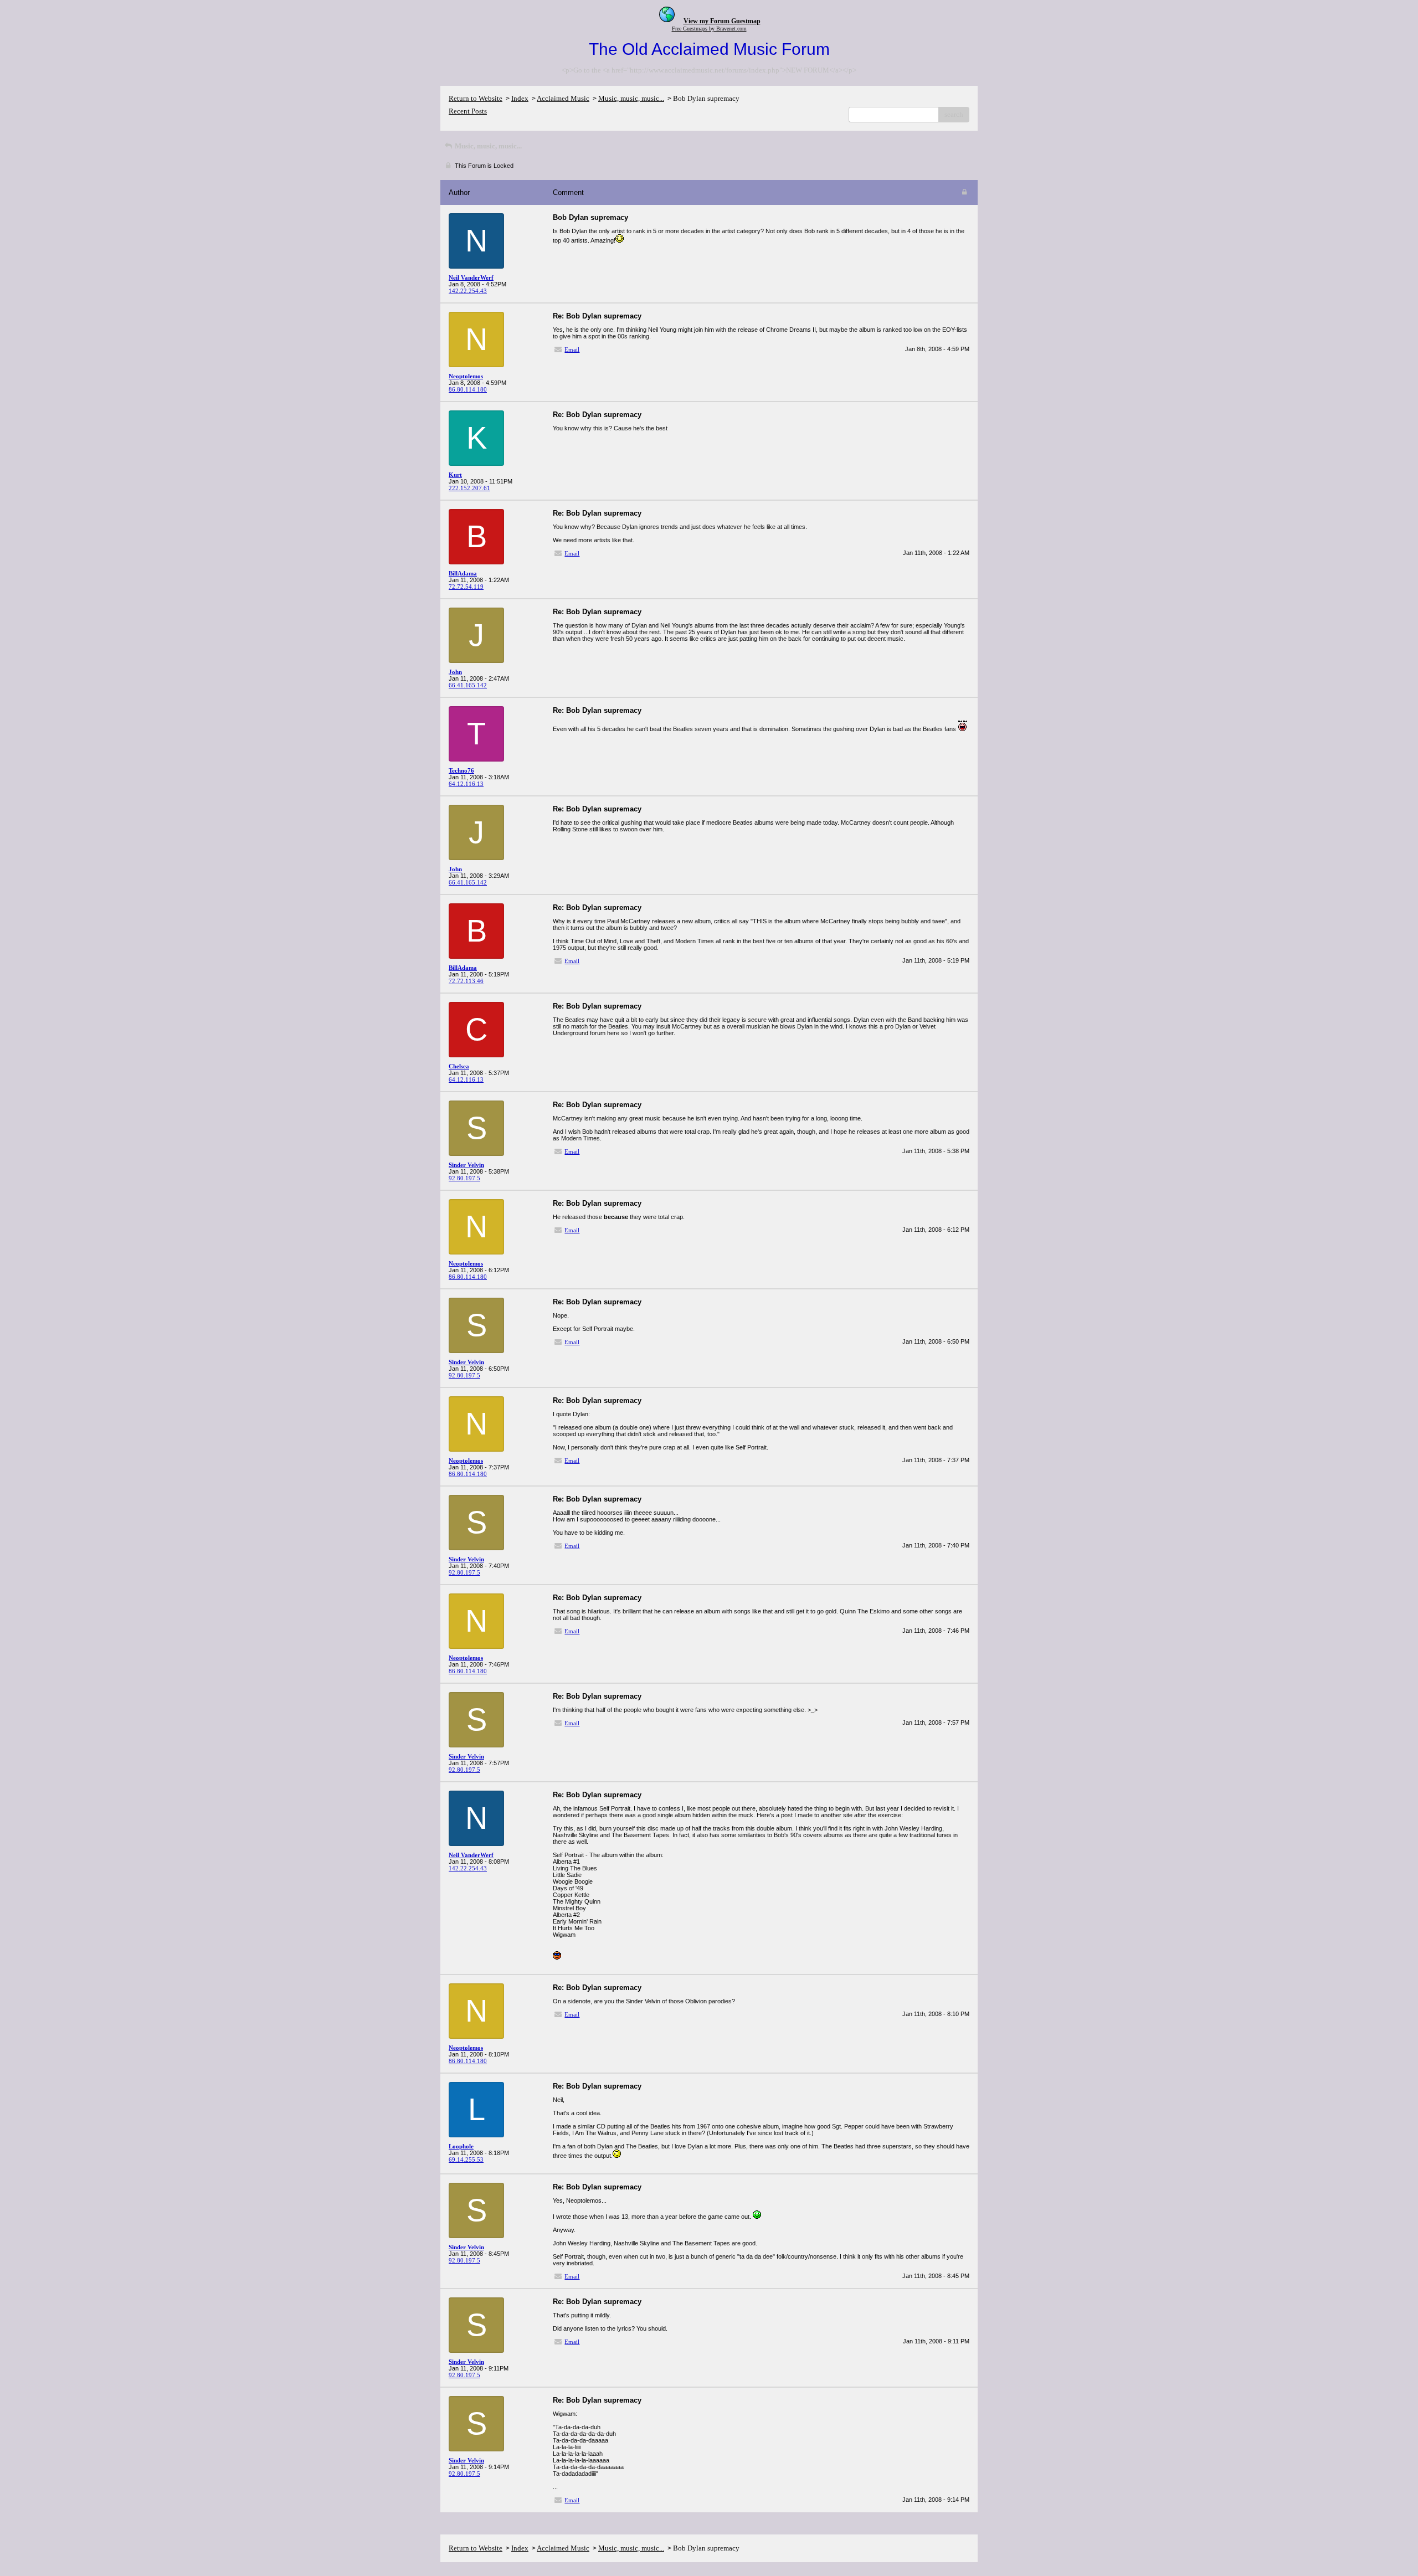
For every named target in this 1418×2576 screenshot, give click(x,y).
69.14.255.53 (466, 2159)
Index (520, 98)
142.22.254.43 (468, 291)
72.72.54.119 (466, 587)
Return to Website (476, 98)
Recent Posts (468, 111)
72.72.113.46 (466, 981)
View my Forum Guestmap (722, 21)
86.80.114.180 (468, 389)
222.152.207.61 (469, 488)
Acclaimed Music (563, 98)
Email (572, 349)
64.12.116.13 (466, 784)
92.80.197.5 (464, 1178)
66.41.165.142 (468, 685)
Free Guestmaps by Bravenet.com (709, 29)
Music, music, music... (631, 98)
